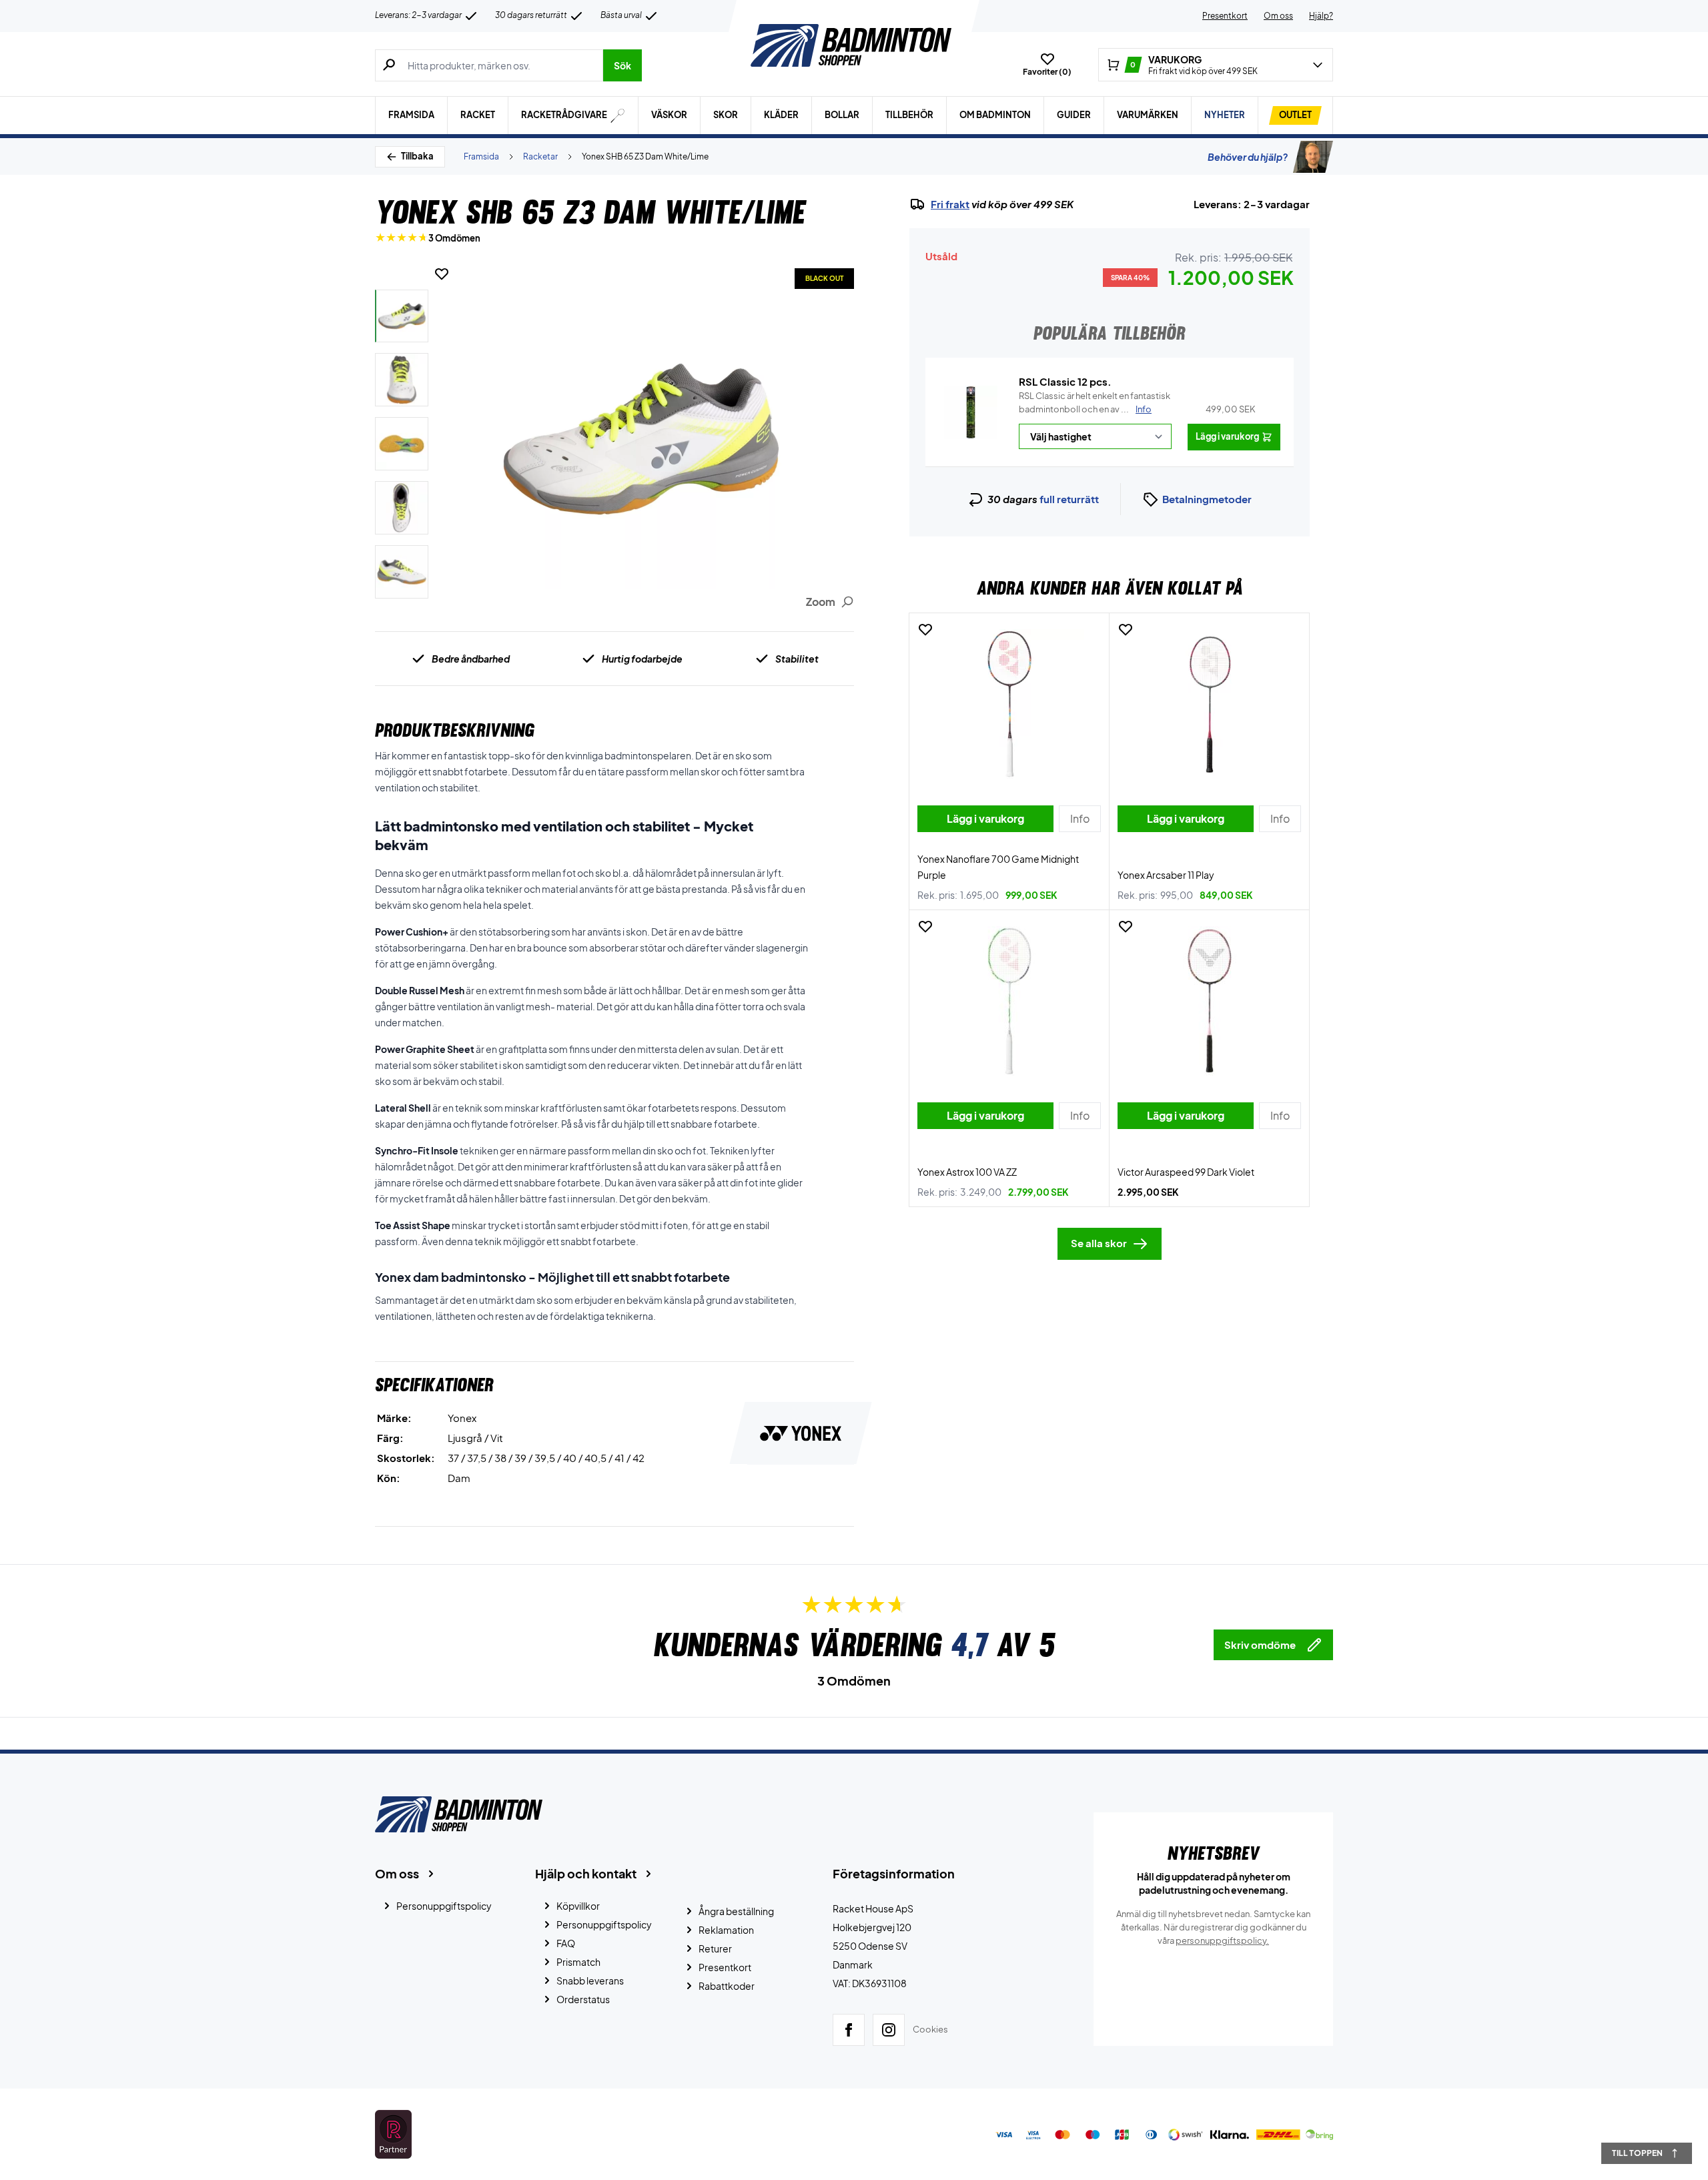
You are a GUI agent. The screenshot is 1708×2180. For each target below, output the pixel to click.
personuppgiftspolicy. (1222, 1940)
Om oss (1278, 16)
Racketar (540, 156)
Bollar (842, 115)
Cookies (930, 2029)
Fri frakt (950, 204)
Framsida (411, 115)
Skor (726, 115)
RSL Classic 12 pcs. (1065, 381)
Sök (622, 65)
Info (1144, 409)
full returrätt (1069, 499)
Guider (1074, 115)
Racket (478, 115)
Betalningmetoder (1207, 499)
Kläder (781, 115)
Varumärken (1148, 115)
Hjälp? (1321, 16)
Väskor (669, 115)
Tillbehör (909, 115)
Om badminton (995, 115)
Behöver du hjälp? (1248, 157)
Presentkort (1225, 16)
